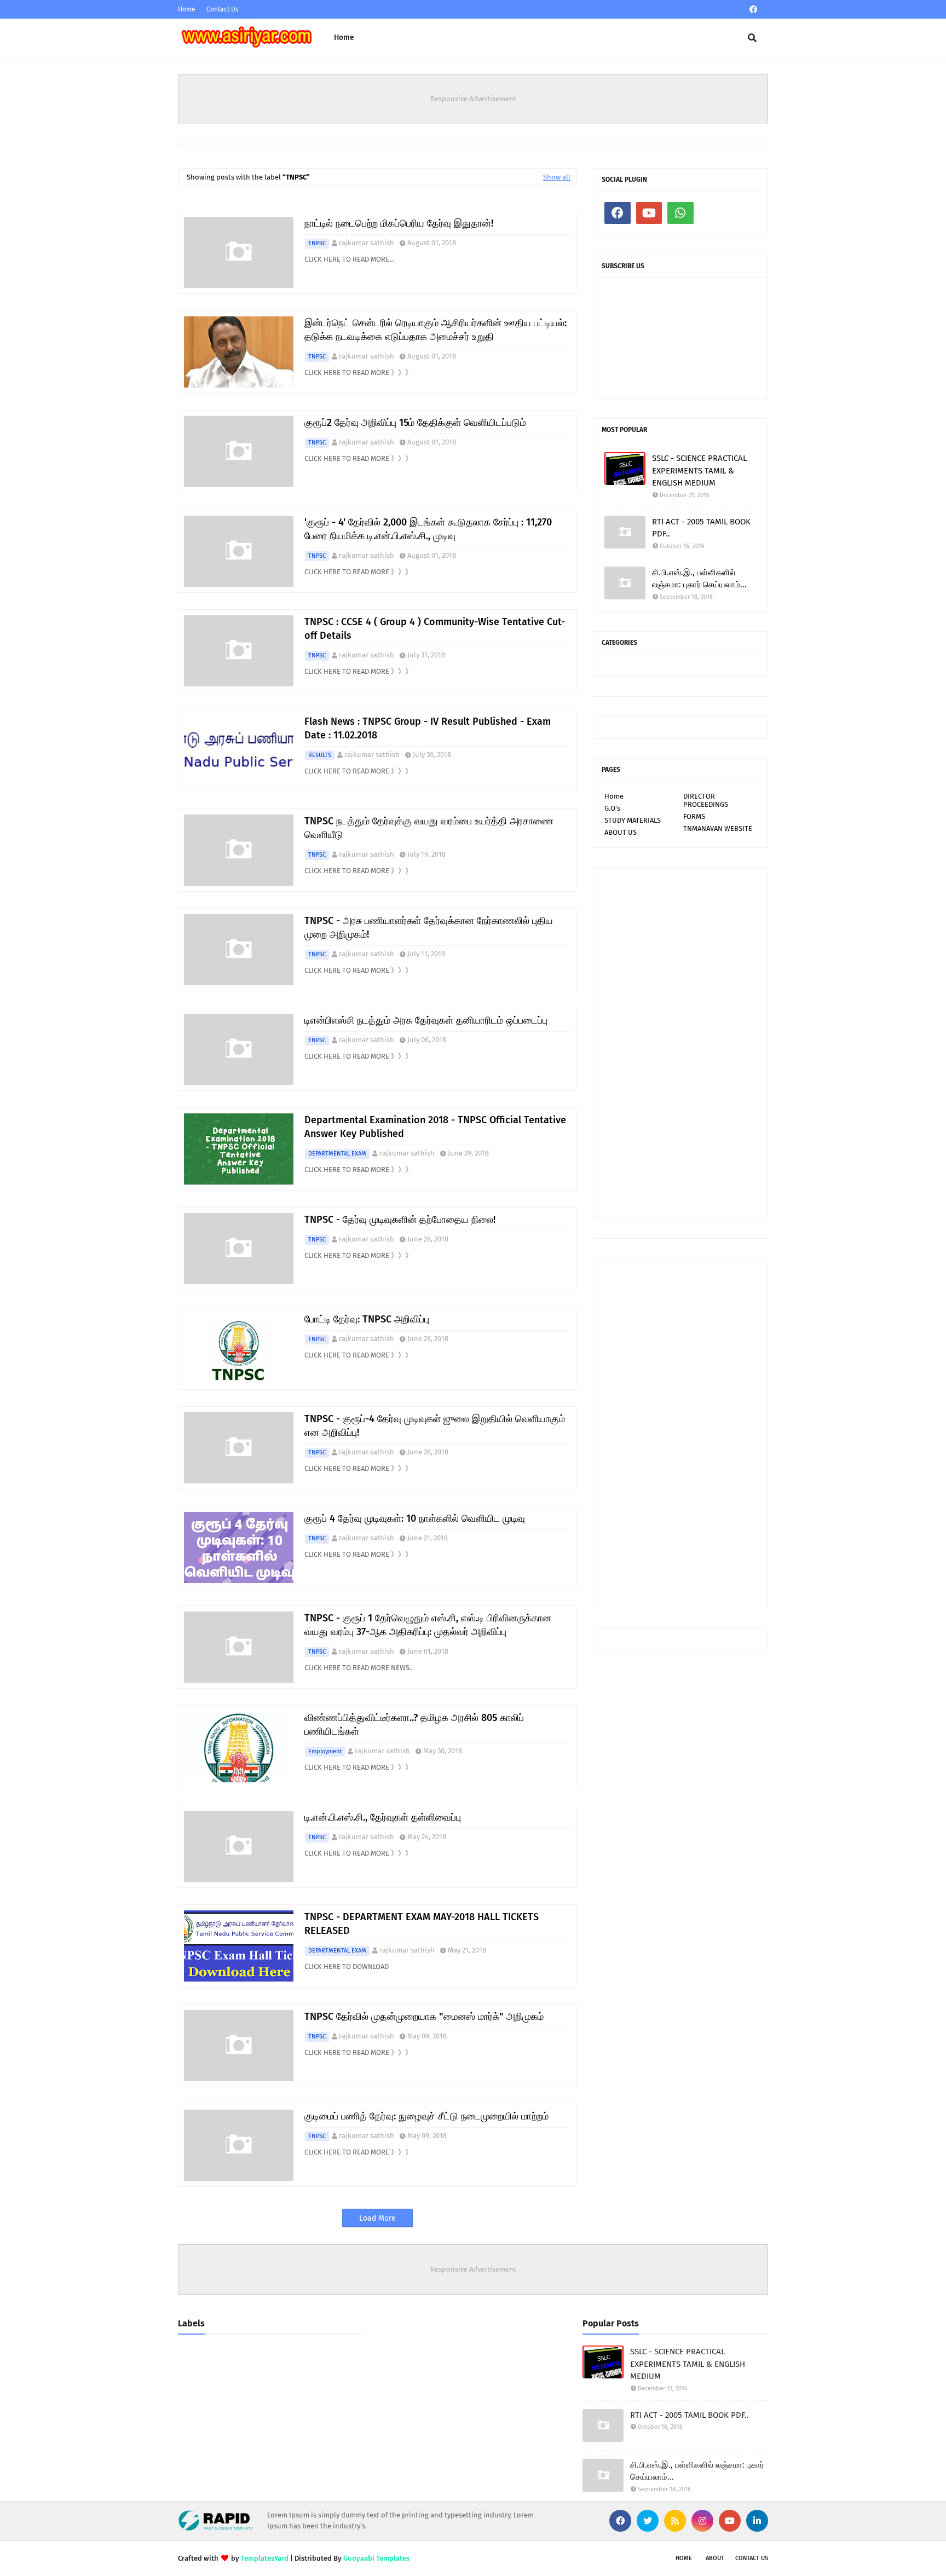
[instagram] (702, 2521)
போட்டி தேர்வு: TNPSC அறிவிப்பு (367, 1319)
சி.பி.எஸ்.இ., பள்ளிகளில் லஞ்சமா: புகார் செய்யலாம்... (699, 579)
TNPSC (317, 243)
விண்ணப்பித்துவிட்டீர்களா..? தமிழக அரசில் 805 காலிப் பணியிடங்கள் (414, 1725)
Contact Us (223, 9)
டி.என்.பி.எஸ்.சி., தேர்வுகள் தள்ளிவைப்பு (383, 1817)
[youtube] (649, 213)
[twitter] (648, 2521)
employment (325, 1751)
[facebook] (753, 10)
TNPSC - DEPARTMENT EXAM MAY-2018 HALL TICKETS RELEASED (422, 1924)
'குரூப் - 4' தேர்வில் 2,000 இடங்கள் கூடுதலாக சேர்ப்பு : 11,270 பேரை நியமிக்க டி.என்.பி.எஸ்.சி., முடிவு (428, 529)
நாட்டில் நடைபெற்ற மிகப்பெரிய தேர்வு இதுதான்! (399, 223)
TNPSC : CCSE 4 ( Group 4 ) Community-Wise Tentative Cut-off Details (435, 629)
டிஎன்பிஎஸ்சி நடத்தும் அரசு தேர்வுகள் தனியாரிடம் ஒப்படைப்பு (426, 1020)
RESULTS (320, 755)
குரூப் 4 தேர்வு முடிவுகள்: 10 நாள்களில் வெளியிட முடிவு (415, 1518)
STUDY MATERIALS (633, 820)
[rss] (675, 2521)
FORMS (694, 816)
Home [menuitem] (344, 37)
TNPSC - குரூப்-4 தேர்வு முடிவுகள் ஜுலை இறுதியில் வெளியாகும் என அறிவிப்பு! (435, 1426)
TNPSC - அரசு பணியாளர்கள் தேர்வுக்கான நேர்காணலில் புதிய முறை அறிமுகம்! (429, 928)
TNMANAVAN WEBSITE (718, 828)
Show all (557, 177)
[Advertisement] (680, 1043)
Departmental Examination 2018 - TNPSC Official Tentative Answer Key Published (435, 1127)
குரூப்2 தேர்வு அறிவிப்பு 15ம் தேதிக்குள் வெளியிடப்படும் (415, 423)
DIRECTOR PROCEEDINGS (706, 800)
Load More (377, 2218)
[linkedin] (757, 2521)
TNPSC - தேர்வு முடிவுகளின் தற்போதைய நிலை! (400, 1220)
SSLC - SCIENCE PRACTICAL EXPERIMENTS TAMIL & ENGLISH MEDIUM (699, 470)
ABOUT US (621, 832)
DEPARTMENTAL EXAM (337, 1154)
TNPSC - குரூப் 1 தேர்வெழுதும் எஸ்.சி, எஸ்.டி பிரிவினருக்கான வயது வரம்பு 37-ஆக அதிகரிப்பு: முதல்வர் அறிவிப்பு (428, 1625)
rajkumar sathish (367, 243)
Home (187, 9)
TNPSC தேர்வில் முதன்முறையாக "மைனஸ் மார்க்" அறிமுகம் (424, 2017)
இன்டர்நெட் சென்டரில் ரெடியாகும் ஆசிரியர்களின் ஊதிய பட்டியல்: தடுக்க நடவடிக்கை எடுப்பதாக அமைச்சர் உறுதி (435, 330)
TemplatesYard (265, 2558)
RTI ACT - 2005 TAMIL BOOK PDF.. (701, 528)
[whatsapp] (680, 213)
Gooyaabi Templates (376, 2558)
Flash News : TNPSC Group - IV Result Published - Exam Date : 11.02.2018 (428, 728)
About (715, 2558)
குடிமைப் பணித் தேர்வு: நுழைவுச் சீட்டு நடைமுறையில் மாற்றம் (426, 2116)
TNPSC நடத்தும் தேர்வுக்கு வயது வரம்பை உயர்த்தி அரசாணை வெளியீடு (429, 828)
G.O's (612, 808)
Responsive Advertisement (473, 99)
